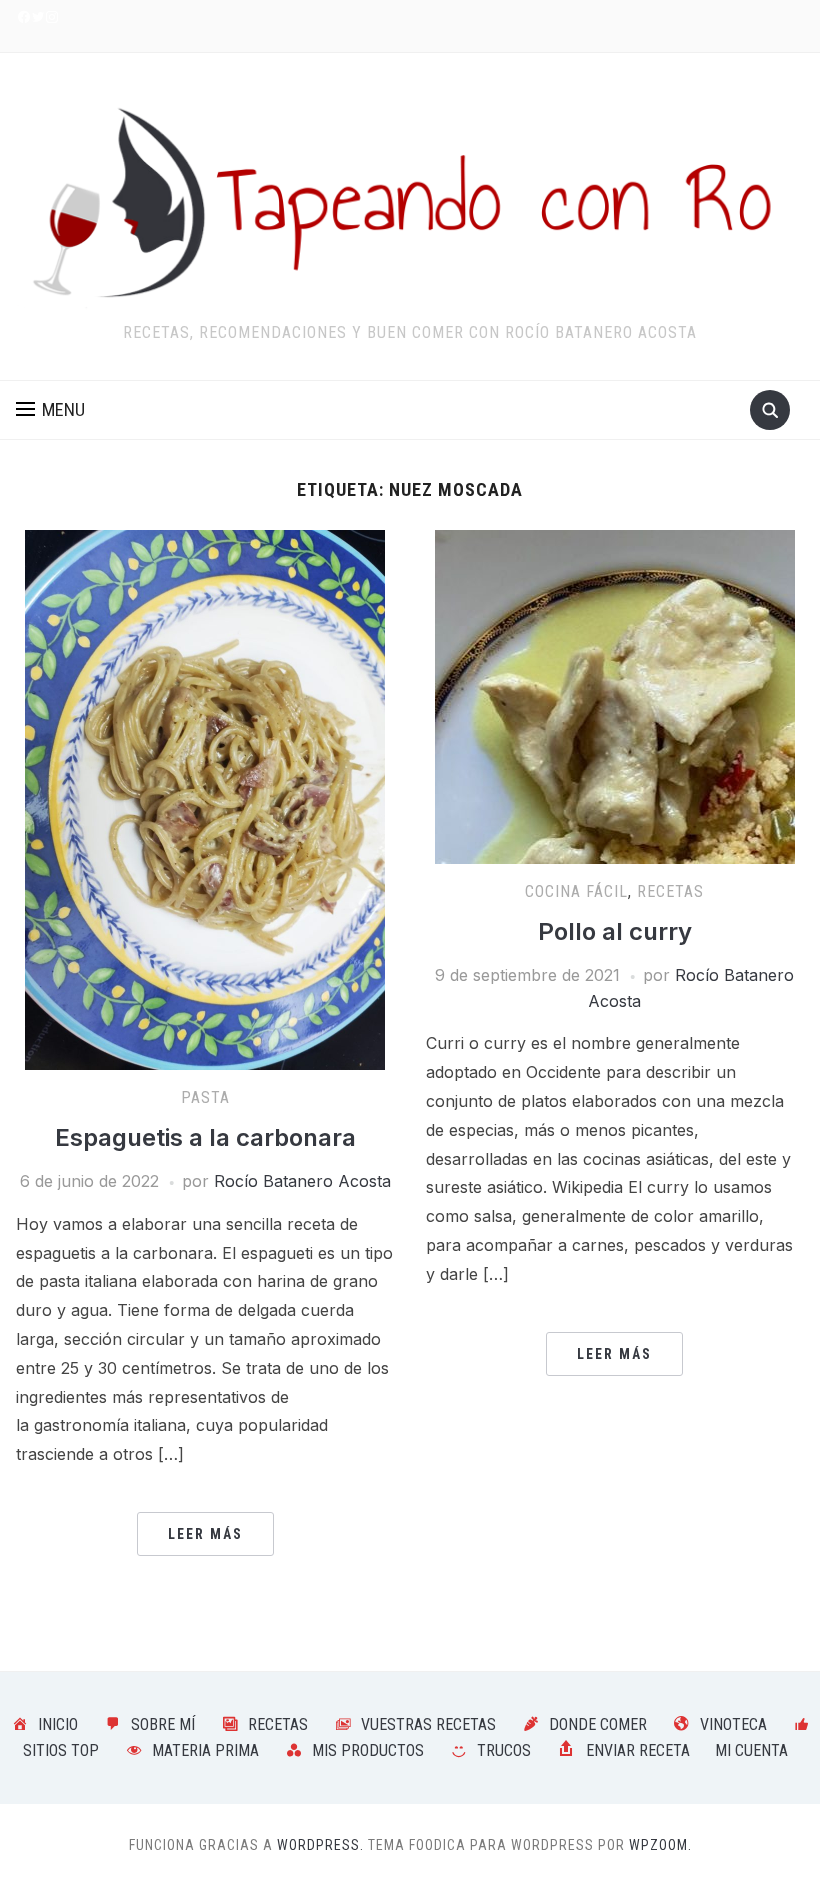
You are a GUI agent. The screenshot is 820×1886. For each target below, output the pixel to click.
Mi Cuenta (751, 1750)
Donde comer (598, 1724)
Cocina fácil (576, 891)
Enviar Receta (638, 1750)
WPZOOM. (660, 1845)
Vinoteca (733, 1724)
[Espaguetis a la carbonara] (205, 798)
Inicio (58, 1724)
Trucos (504, 1750)
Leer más (205, 1534)
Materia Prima (205, 1750)
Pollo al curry (615, 931)
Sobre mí (163, 1724)
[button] (50, 410)
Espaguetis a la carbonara (205, 1137)
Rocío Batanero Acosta (302, 1181)
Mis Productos (368, 1750)
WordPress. (320, 1845)
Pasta (205, 1097)
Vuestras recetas (428, 1724)
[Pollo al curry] (615, 695)
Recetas (670, 891)
